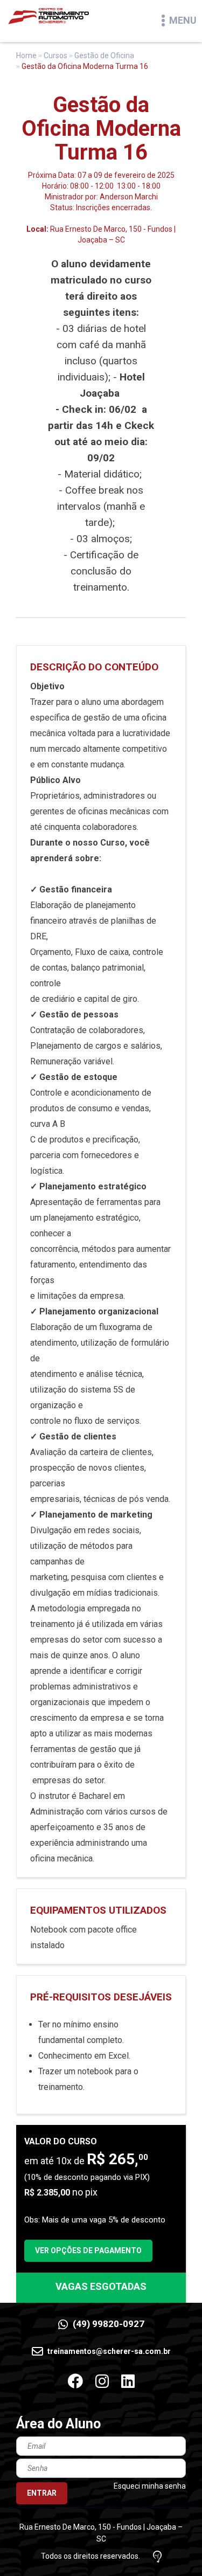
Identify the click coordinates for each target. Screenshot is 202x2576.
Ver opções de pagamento (88, 2250)
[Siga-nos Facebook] (75, 2382)
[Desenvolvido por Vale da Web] (157, 2557)
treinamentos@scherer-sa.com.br (108, 2351)
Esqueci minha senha (150, 2486)
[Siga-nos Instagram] (102, 2382)
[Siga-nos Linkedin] (128, 2382)
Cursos (55, 56)
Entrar (42, 2493)
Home (26, 56)
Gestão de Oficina (104, 56)
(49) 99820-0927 (107, 2324)
